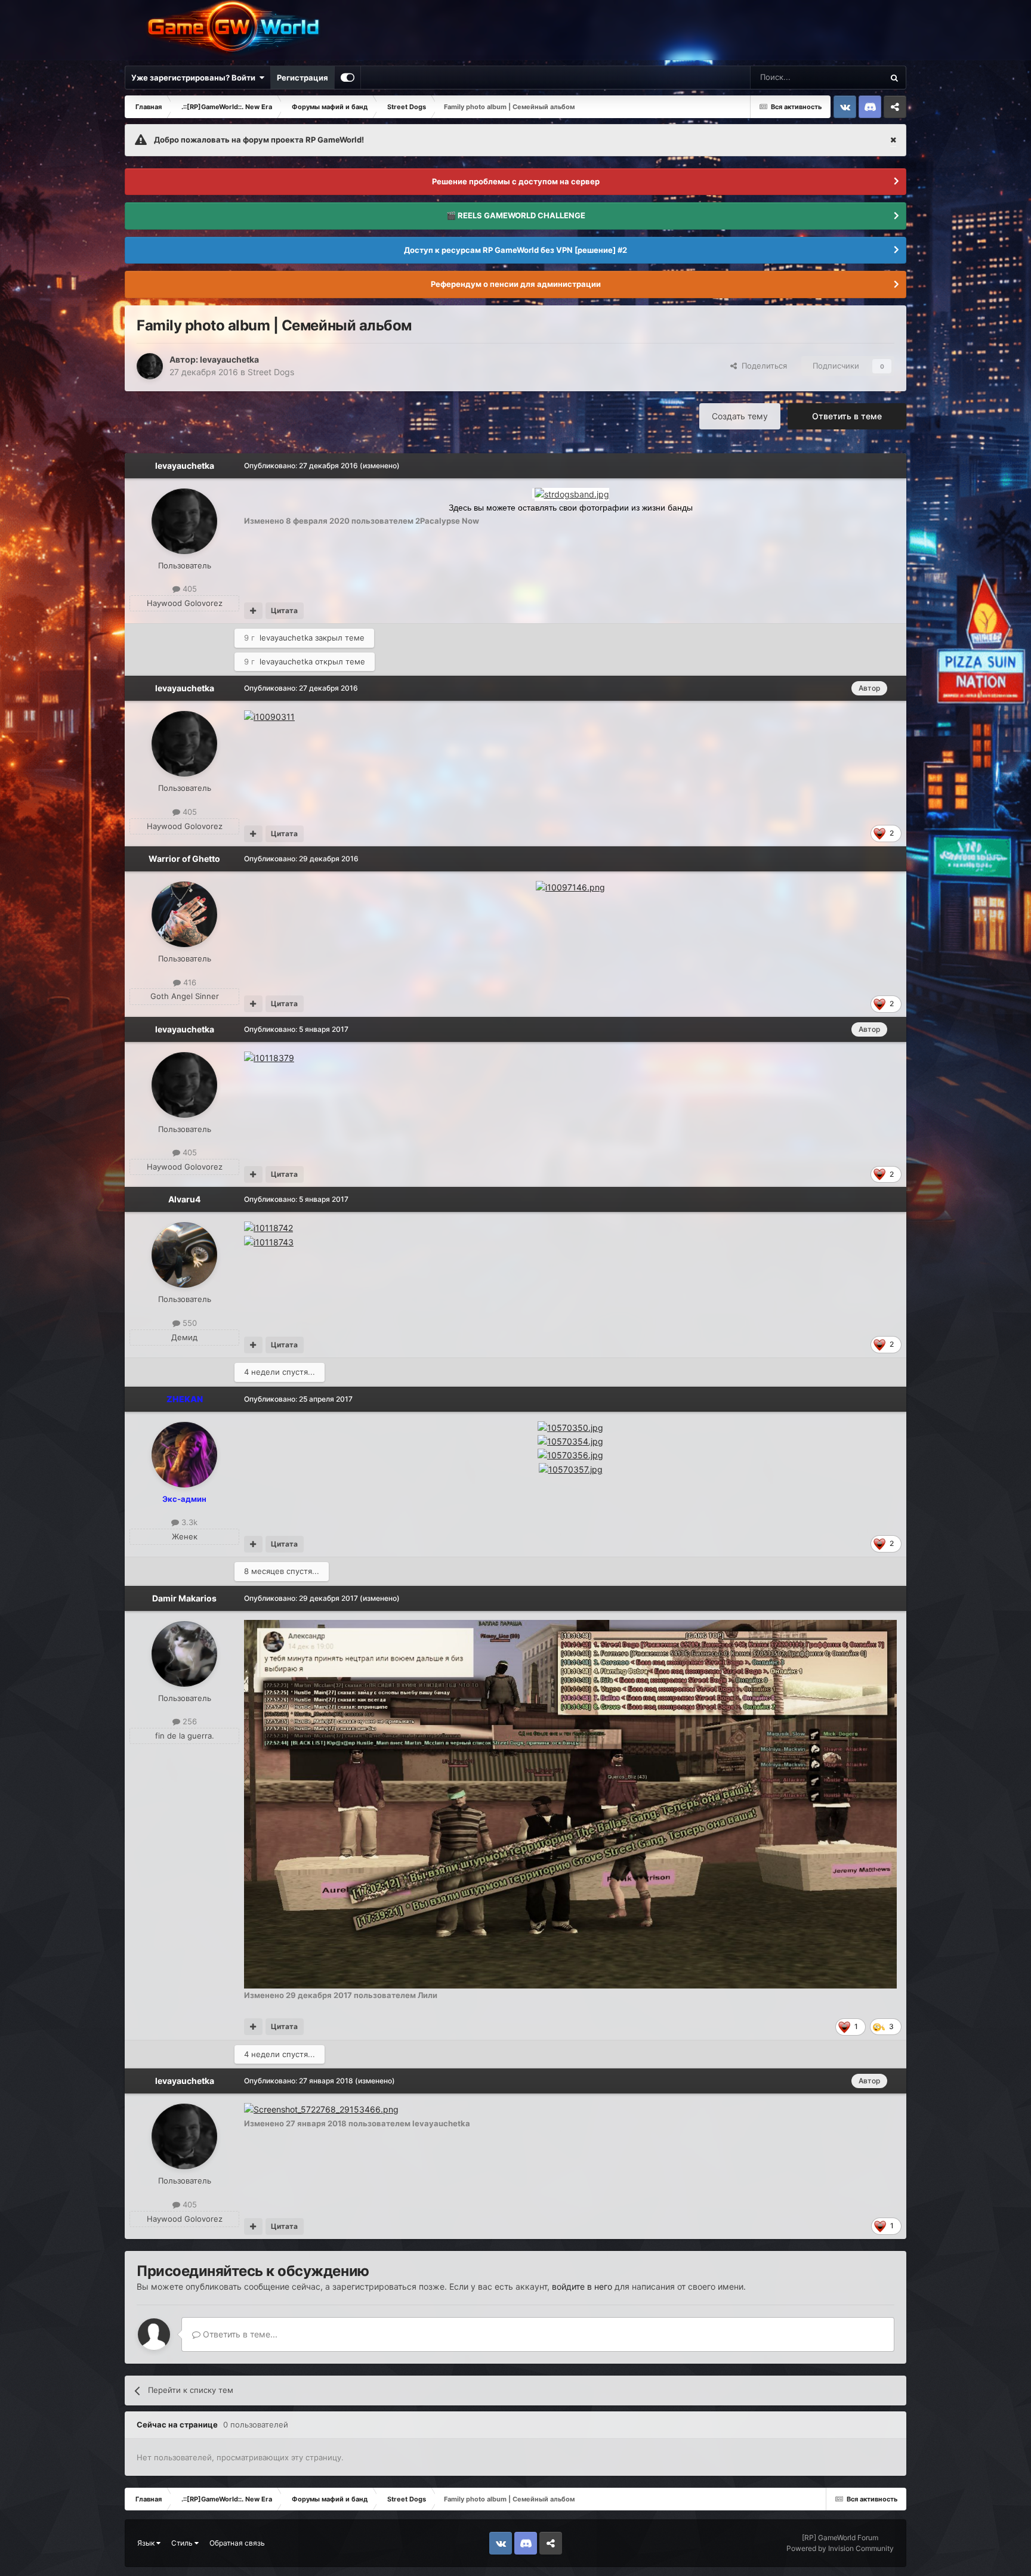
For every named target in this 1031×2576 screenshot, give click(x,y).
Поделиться (762, 366)
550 (189, 1323)
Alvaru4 (184, 1199)
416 (189, 982)
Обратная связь (237, 2543)
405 (189, 589)
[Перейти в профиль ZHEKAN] (184, 1455)
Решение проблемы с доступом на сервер (516, 181)
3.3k (188, 1522)
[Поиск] (894, 78)
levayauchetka (229, 359)
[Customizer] (348, 78)
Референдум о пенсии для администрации (516, 284)
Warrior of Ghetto (184, 859)
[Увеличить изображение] (572, 494)
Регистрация (302, 78)
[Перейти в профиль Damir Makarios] (184, 1654)
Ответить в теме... (239, 2334)
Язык (147, 2543)
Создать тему (740, 416)
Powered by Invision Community (840, 2548)
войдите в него (582, 2286)
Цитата (284, 610)
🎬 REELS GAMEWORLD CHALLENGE (516, 215)
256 (189, 1721)
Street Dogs (271, 372)
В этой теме (846, 77)
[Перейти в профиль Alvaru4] (184, 1255)
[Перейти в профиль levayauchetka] (150, 366)
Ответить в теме (847, 416)
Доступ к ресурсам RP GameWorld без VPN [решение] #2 (515, 250)
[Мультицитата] (253, 611)
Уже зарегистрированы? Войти (195, 78)
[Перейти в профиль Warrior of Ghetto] (184, 914)
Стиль (183, 2543)
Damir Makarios (184, 1598)
